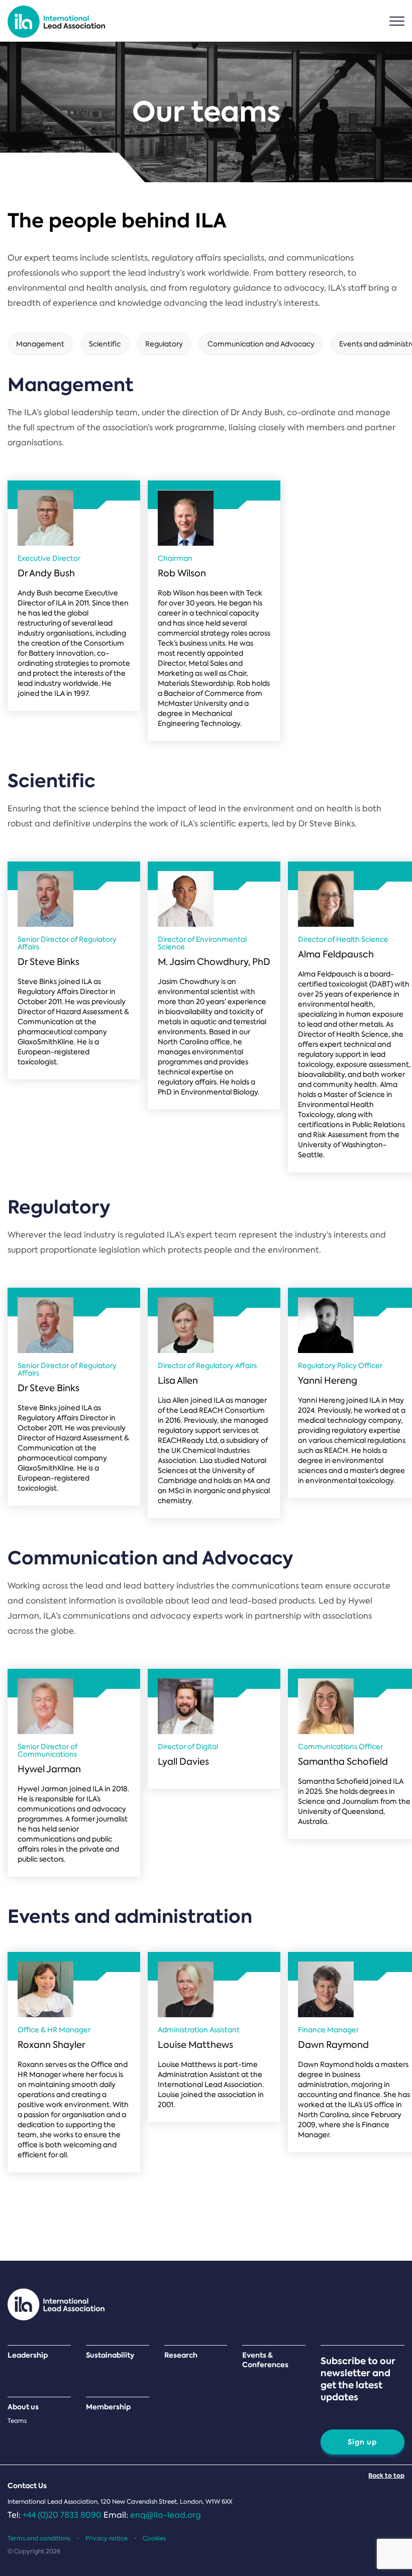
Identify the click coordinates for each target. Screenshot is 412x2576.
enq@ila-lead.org (166, 2515)
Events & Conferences (265, 2360)
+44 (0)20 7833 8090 (62, 2515)
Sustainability (110, 2355)
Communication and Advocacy (261, 344)
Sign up (363, 2442)
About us (23, 2407)
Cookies (154, 2538)
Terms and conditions (39, 2538)
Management (40, 344)
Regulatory (164, 344)
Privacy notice (107, 2538)
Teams (17, 2421)
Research (181, 2355)
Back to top (386, 2475)
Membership (109, 2407)
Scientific (105, 344)
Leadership (28, 2355)
